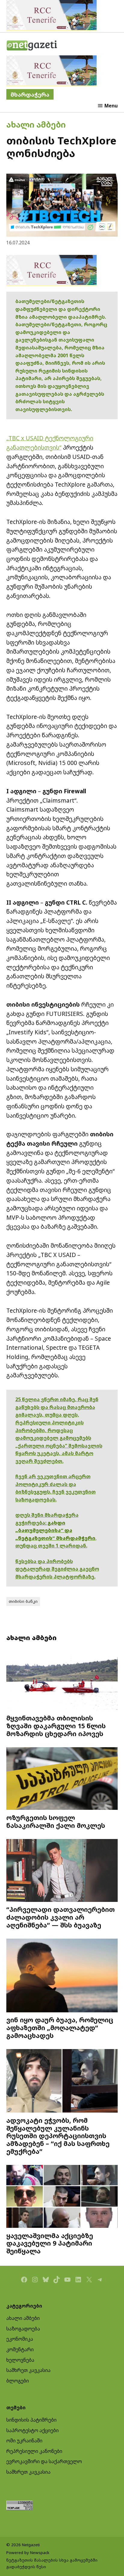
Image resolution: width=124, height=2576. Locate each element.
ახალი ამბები (36, 124)
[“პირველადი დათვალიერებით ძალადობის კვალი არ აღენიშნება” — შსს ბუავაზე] (62, 1871)
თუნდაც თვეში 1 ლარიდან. (51, 1546)
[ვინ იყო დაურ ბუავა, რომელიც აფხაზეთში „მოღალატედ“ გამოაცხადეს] (62, 1976)
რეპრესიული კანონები (34, 2451)
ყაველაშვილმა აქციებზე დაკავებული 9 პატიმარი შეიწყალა (50, 2243)
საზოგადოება (23, 2329)
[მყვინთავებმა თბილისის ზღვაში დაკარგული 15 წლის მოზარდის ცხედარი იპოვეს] (62, 1680)
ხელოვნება (20, 2360)
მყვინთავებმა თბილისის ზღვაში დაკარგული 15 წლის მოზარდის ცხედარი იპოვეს (56, 1726)
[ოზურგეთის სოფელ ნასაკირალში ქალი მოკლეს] (62, 1779)
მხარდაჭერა (30, 94)
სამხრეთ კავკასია (28, 2370)
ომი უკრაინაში (24, 2441)
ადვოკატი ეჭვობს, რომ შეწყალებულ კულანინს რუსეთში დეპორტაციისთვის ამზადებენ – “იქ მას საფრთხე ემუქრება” (58, 2136)
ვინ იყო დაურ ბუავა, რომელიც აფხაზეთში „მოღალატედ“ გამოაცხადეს (60, 2028)
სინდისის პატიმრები (31, 2420)
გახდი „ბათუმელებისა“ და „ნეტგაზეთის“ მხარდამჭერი (55, 1530)
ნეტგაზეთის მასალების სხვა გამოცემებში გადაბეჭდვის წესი (52, 2563)
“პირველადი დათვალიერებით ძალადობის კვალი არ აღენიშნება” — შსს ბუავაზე (60, 1917)
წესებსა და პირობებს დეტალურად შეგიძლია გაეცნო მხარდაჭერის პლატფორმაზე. (57, 1569)
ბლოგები (18, 2381)
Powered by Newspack (28, 2553)
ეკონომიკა (20, 2339)
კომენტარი (20, 2349)
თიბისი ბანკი (23, 1601)
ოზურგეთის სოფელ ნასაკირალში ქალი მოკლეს (56, 1821)
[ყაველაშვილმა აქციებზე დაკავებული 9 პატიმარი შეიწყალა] (62, 2197)
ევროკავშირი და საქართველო (44, 2461)
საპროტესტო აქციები (33, 2430)
